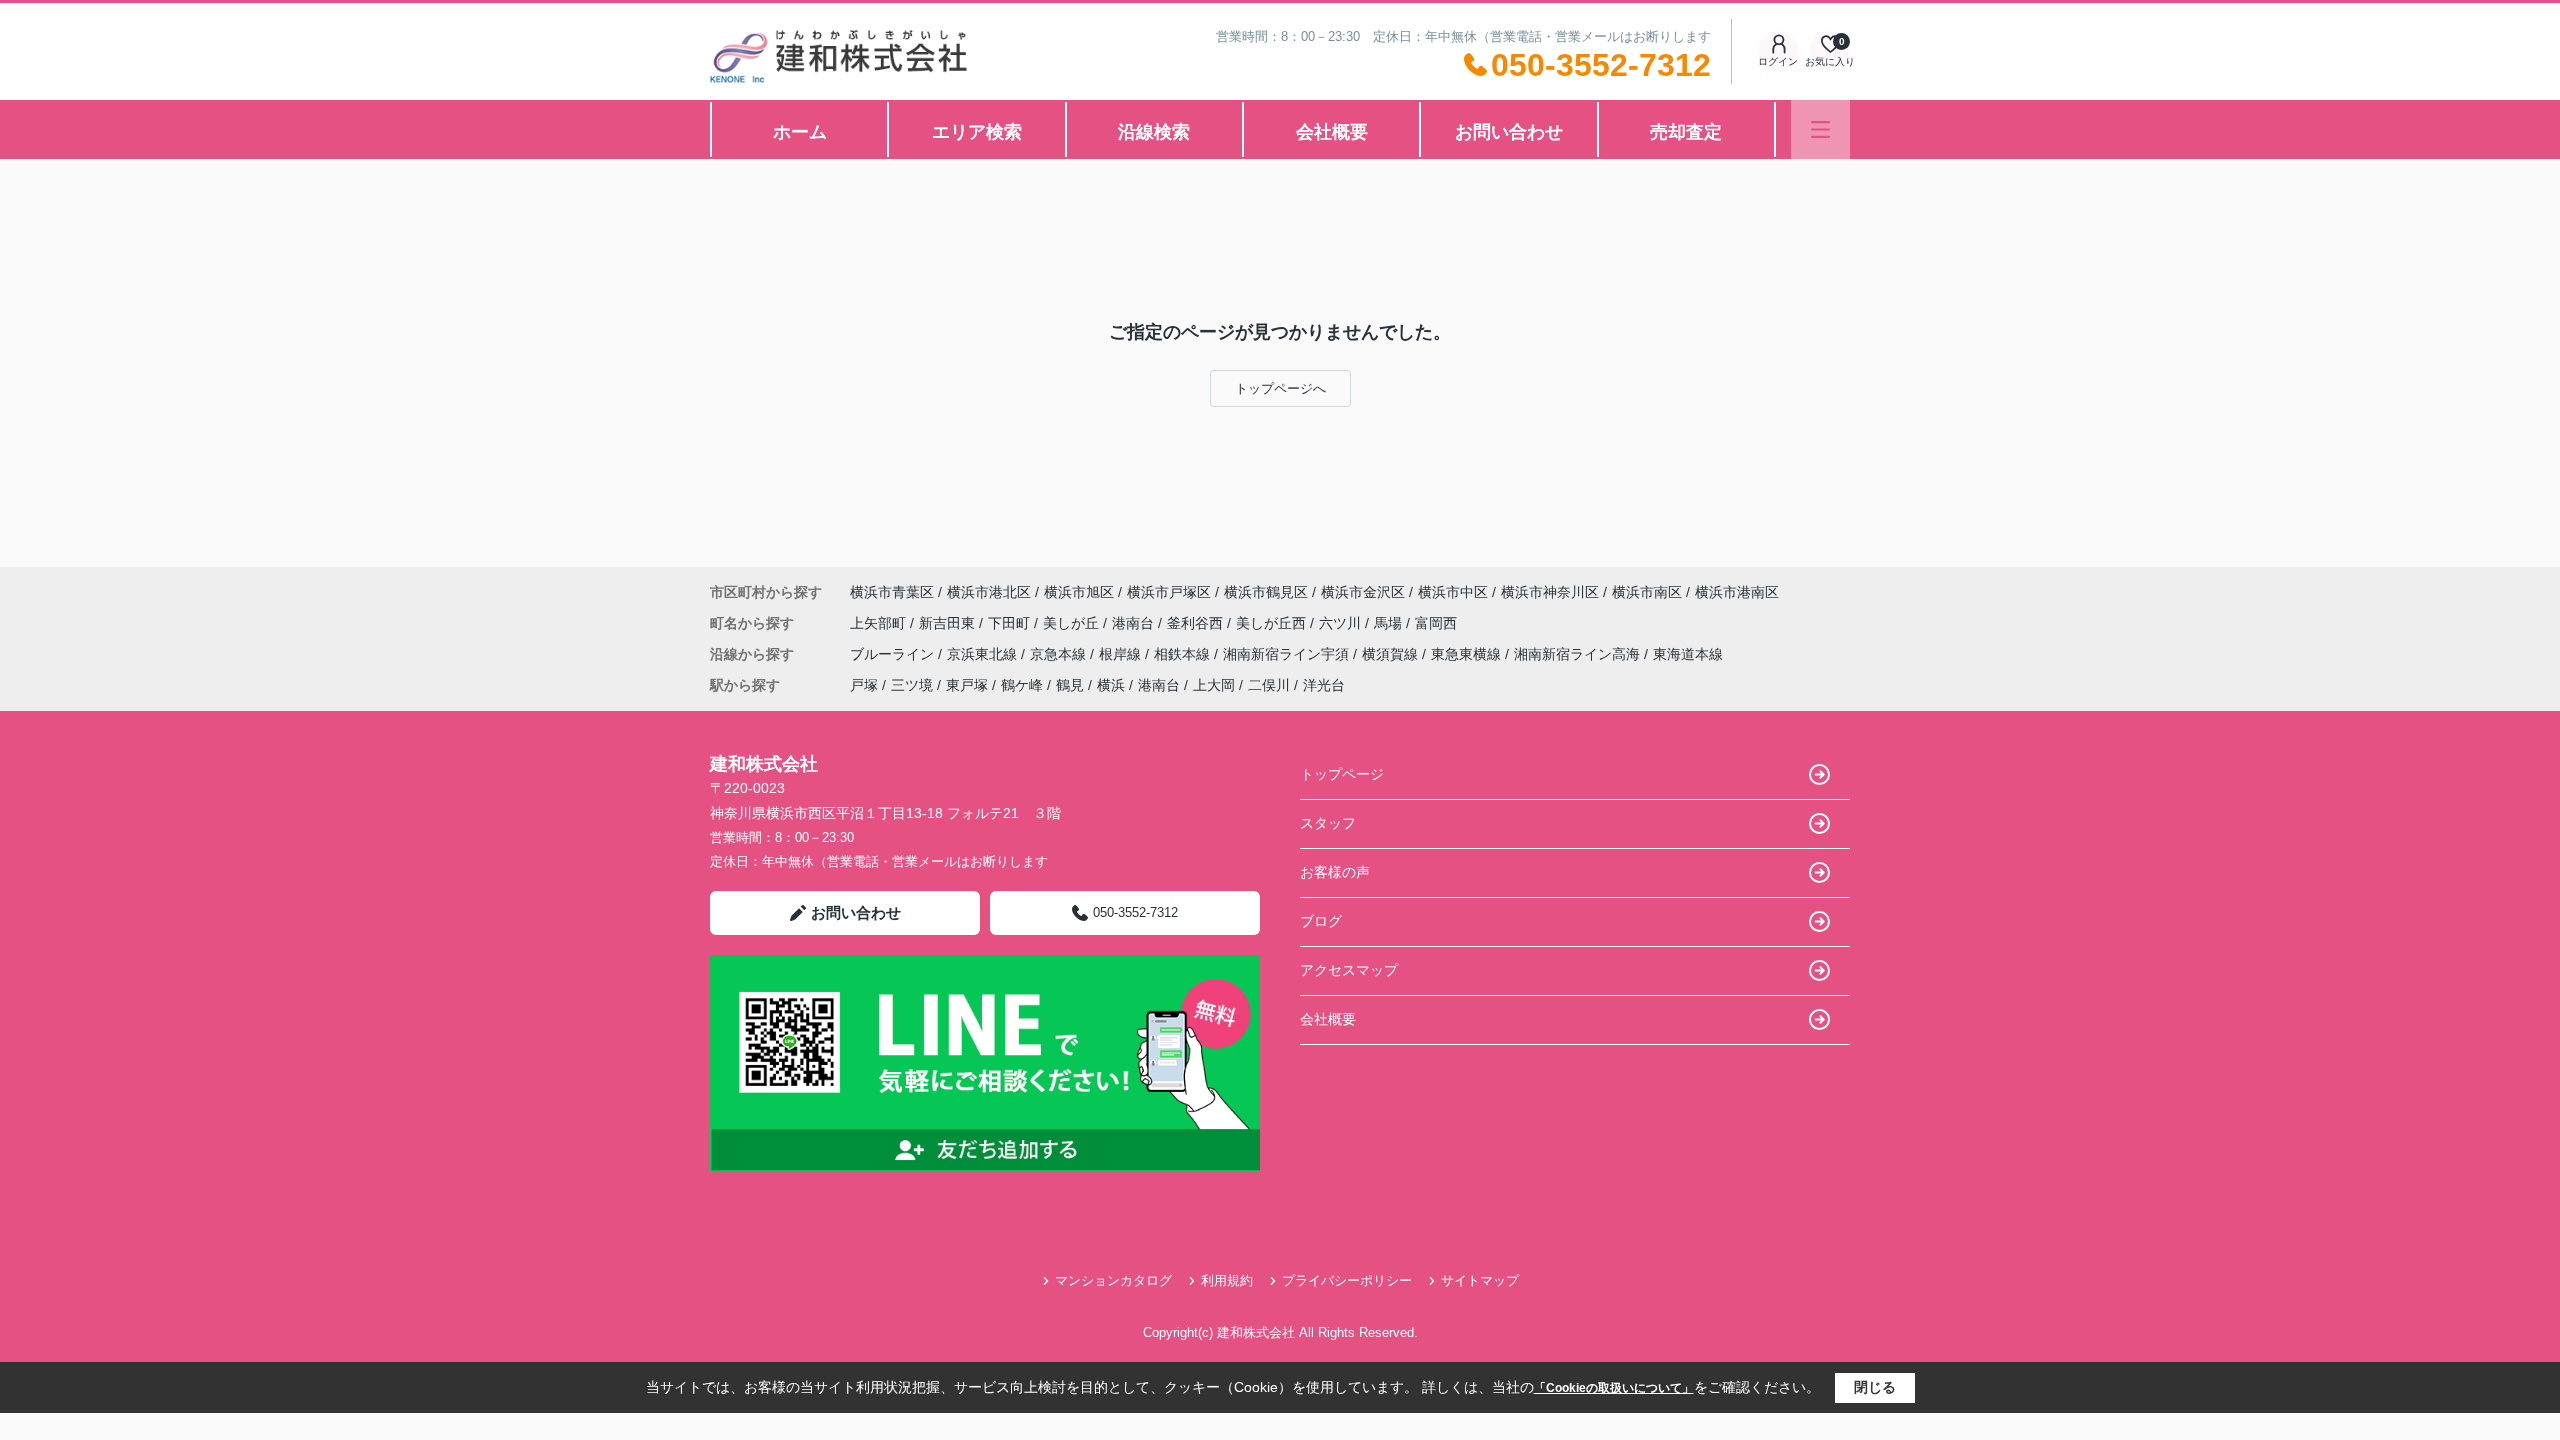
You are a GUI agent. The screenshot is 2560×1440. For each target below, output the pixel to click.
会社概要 (1332, 132)
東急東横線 (1468, 654)
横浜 (1111, 685)
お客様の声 (1335, 872)
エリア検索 (977, 132)
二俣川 (1269, 685)
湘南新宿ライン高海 (1579, 654)
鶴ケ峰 (1022, 685)
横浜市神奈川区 (1550, 592)
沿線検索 (1154, 132)
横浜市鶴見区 (1266, 592)
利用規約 (1227, 1280)
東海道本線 (1688, 654)
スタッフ (1328, 823)
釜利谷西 (1197, 623)
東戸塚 (967, 685)
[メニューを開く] (1820, 129)
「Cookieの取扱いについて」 (1614, 1388)
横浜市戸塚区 (1169, 592)
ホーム (800, 132)
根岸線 (1122, 654)
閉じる (1875, 1387)
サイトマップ (1480, 1280)
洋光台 (1324, 685)
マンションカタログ (1113, 1280)
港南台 (1135, 623)
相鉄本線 (1184, 654)
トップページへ (1280, 388)
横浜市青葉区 (892, 592)
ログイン (1778, 61)
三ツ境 (912, 685)
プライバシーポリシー (1347, 1280)
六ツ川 (1342, 623)
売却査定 (1686, 132)
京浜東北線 (984, 654)
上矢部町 (880, 623)
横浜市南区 (1647, 592)
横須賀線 (1392, 654)
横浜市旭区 (1079, 592)
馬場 (1390, 623)
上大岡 (1214, 685)
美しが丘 (1073, 623)
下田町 (1011, 623)
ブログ (1321, 921)
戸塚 (864, 685)
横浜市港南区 (1737, 592)
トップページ (1342, 774)
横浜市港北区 (989, 592)
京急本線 (1060, 654)
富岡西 (1436, 623)
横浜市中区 (1453, 592)
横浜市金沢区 (1363, 592)
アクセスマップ (1349, 970)
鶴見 (1070, 685)
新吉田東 (949, 623)
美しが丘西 (1273, 623)
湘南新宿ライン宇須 (1288, 654)
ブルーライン (894, 654)
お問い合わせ (1509, 132)
